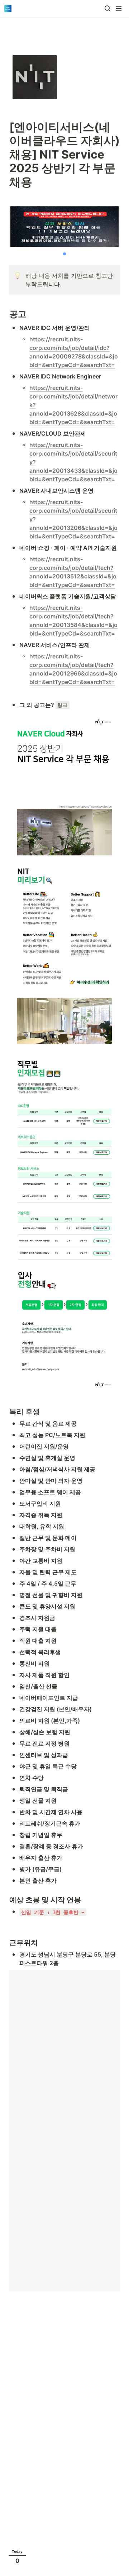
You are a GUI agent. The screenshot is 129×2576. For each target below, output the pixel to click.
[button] (107, 9)
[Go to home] (8, 9)
